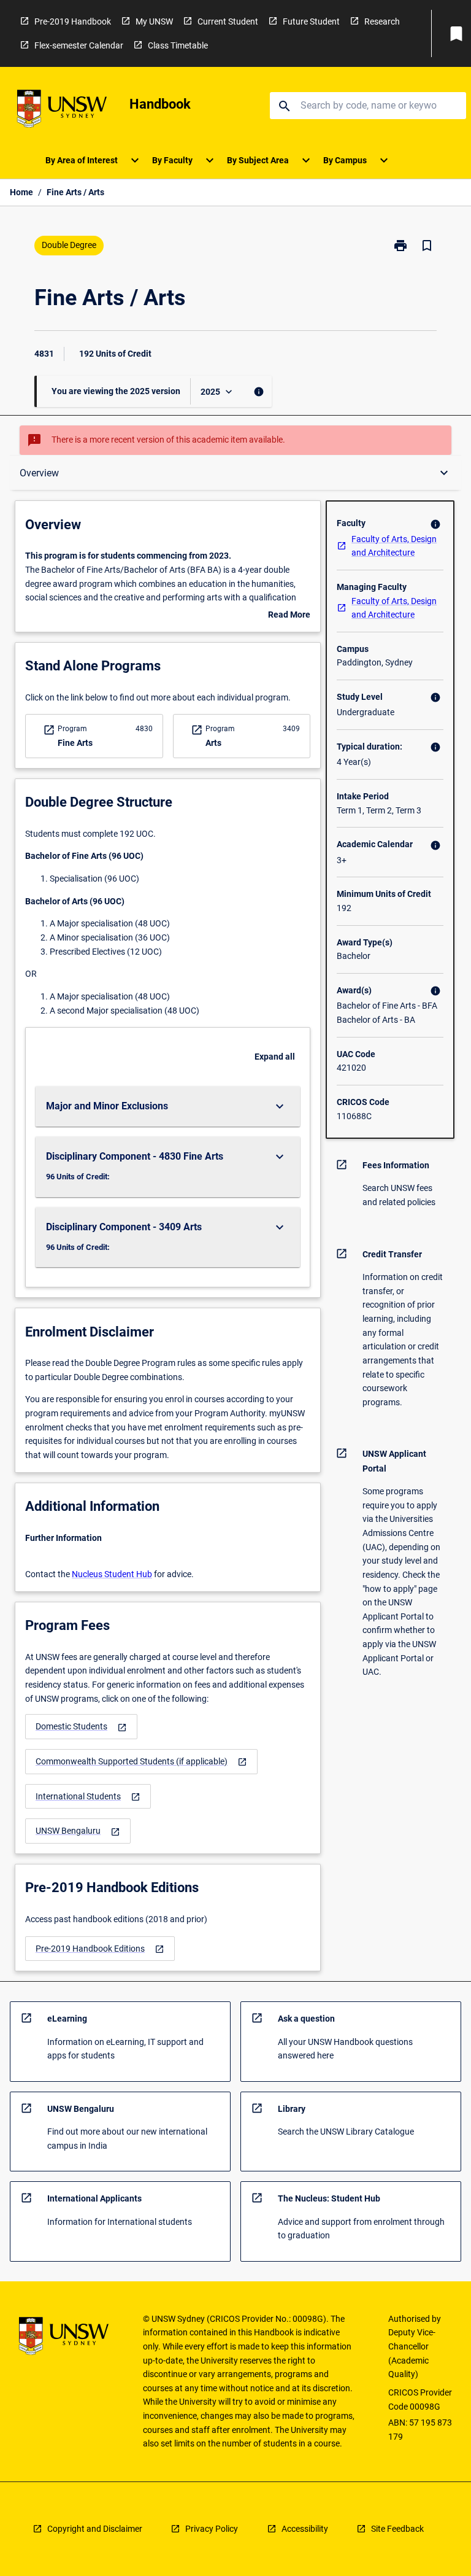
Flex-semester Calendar (79, 45)
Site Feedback (397, 2529)
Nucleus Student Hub (112, 1574)
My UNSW (154, 21)
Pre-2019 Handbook (73, 21)
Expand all (275, 1057)
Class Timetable (178, 45)
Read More (289, 616)
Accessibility (305, 2529)
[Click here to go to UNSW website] (62, 111)
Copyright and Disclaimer (95, 2529)
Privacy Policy (212, 2529)
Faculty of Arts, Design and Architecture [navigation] (394, 546)
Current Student (228, 21)
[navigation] (81, 1727)
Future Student (311, 21)
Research (382, 21)
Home (21, 192)
